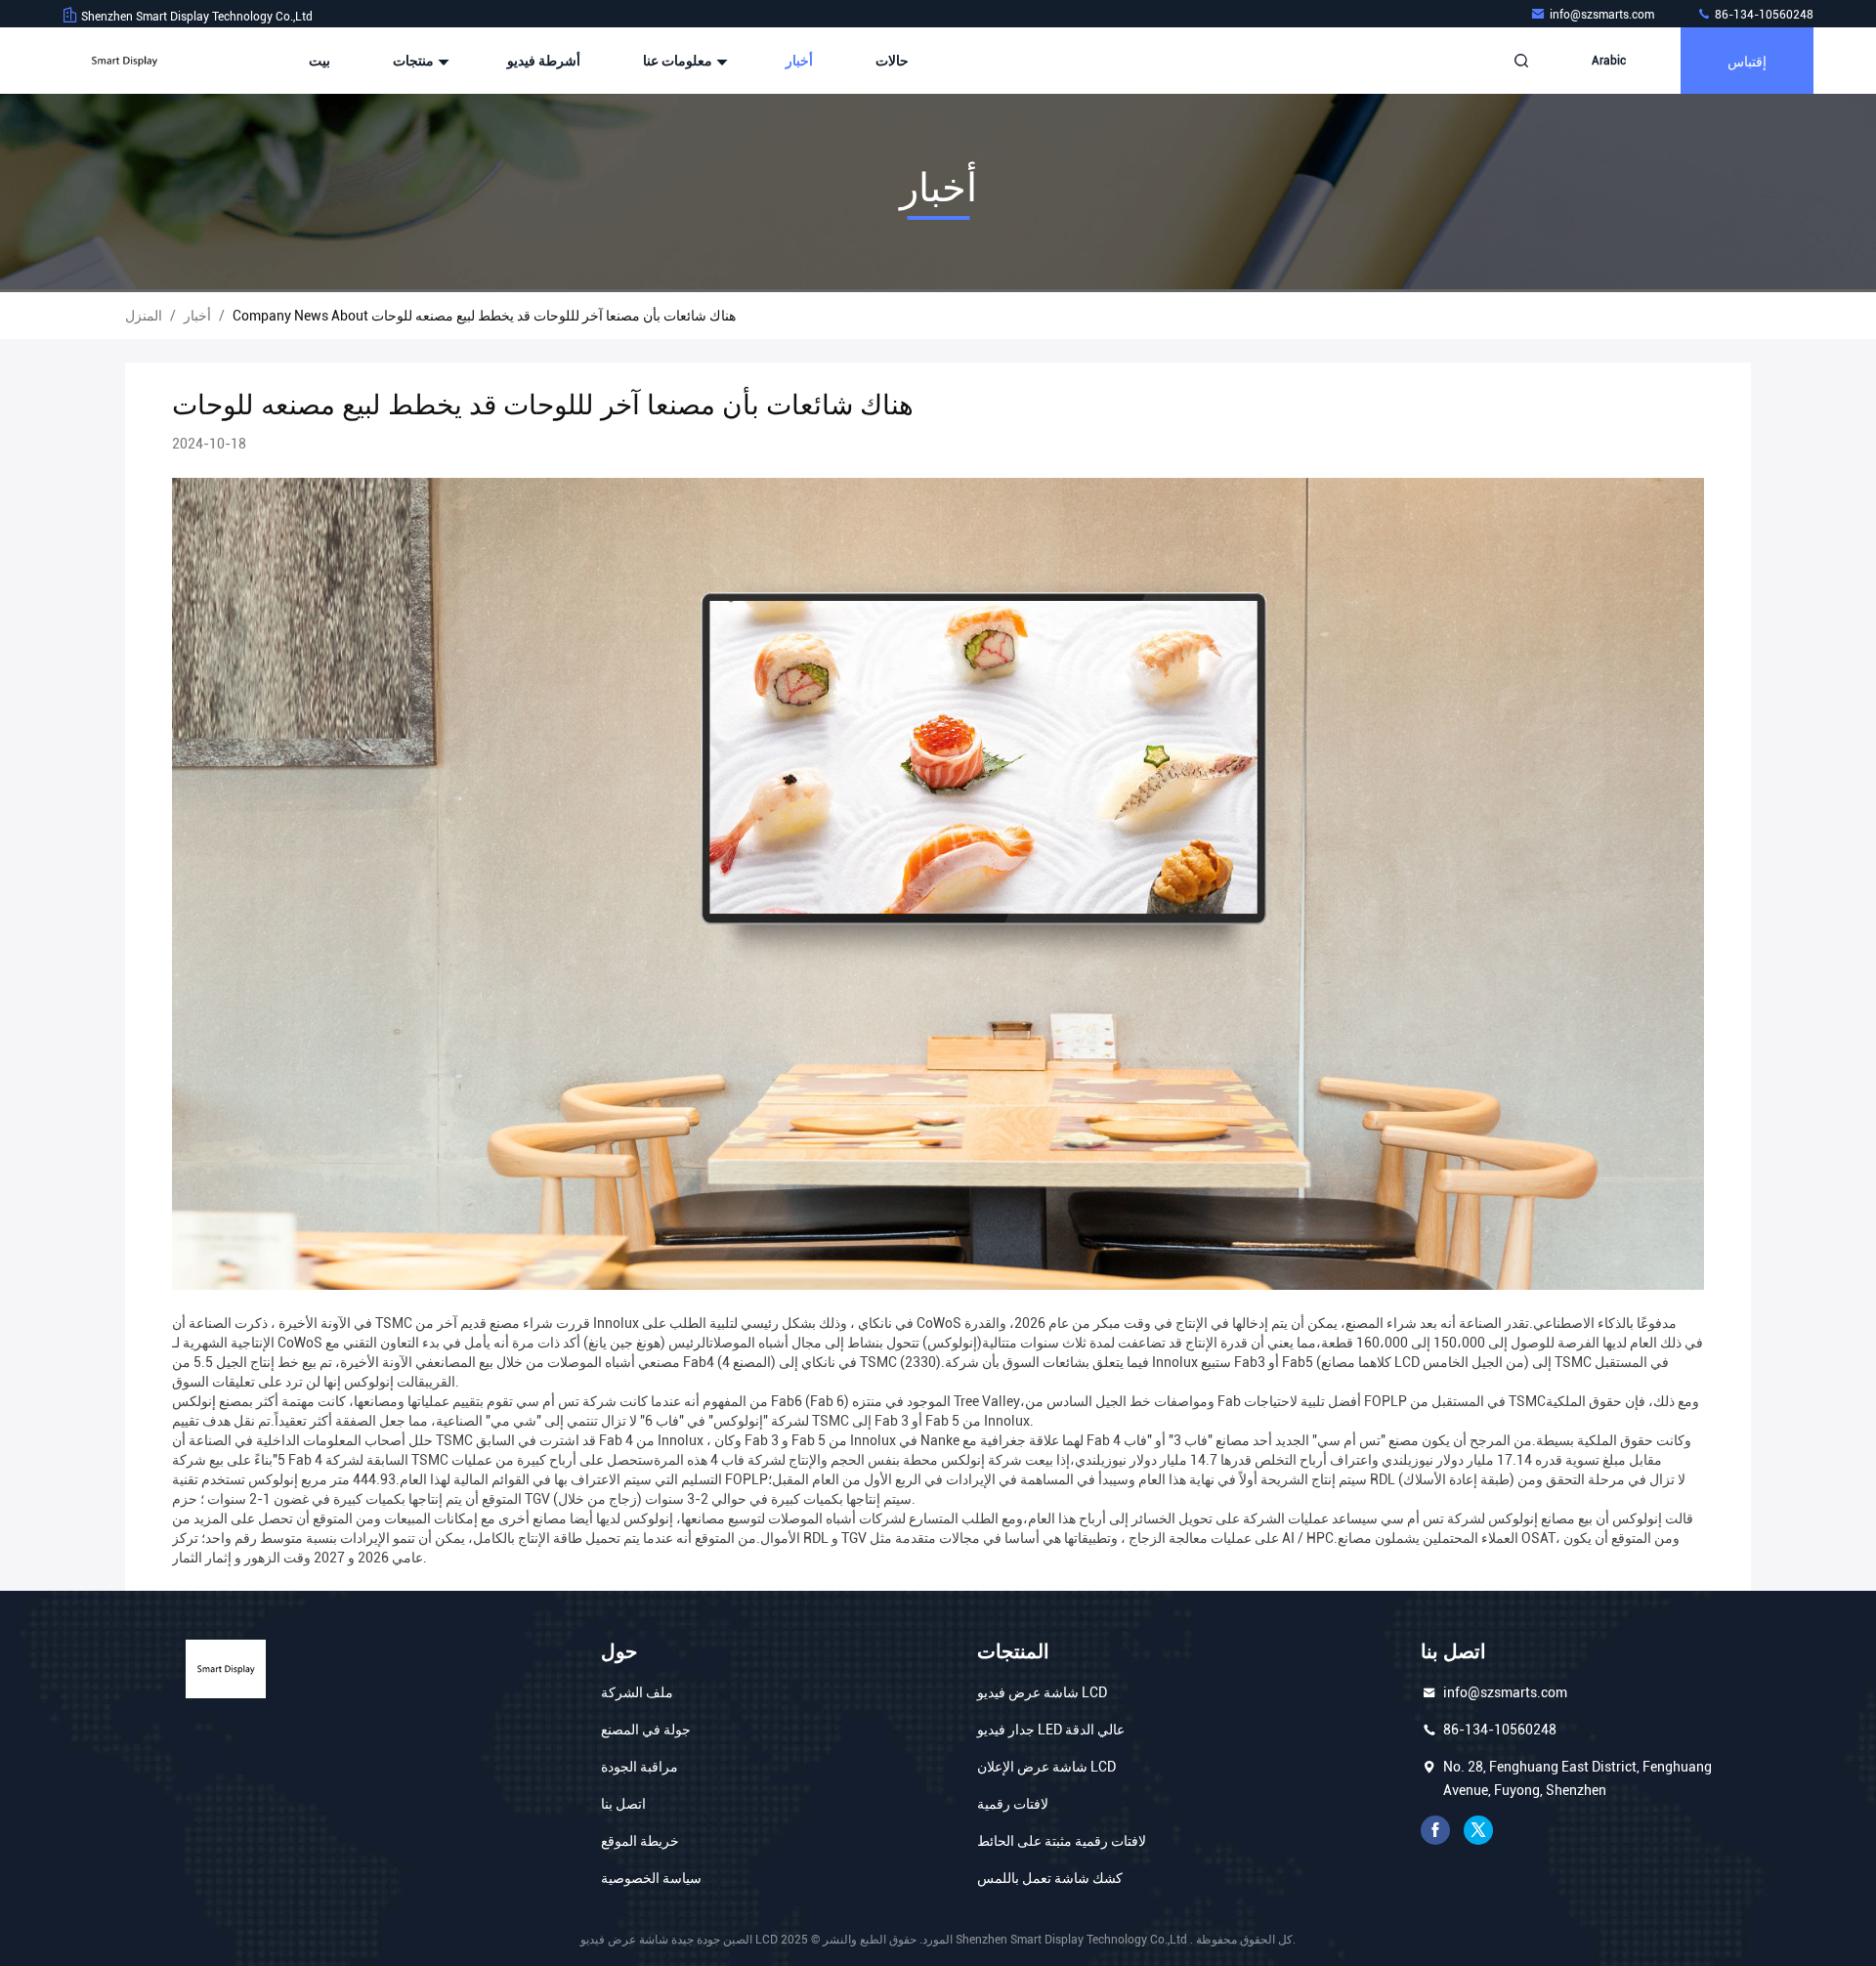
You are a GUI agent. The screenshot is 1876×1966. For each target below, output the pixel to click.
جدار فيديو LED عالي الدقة (1051, 1730)
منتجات (415, 61)
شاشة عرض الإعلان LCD (1046, 1767)
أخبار (799, 61)
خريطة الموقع (640, 1841)
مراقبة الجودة (640, 1767)
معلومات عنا (679, 61)
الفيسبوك (1435, 1830)
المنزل (144, 316)
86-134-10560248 (1763, 15)
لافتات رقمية (1013, 1804)
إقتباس (1747, 60)
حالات (892, 61)
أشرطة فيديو (544, 61)
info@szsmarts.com (1603, 15)
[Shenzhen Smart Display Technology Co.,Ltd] (124, 61)
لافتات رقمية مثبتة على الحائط (1062, 1841)
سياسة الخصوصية (651, 1878)
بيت (320, 61)
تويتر (1478, 1830)
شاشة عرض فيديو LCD (1042, 1692)
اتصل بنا (623, 1804)
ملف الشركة (637, 1692)
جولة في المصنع (646, 1730)
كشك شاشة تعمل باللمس (1050, 1878)
